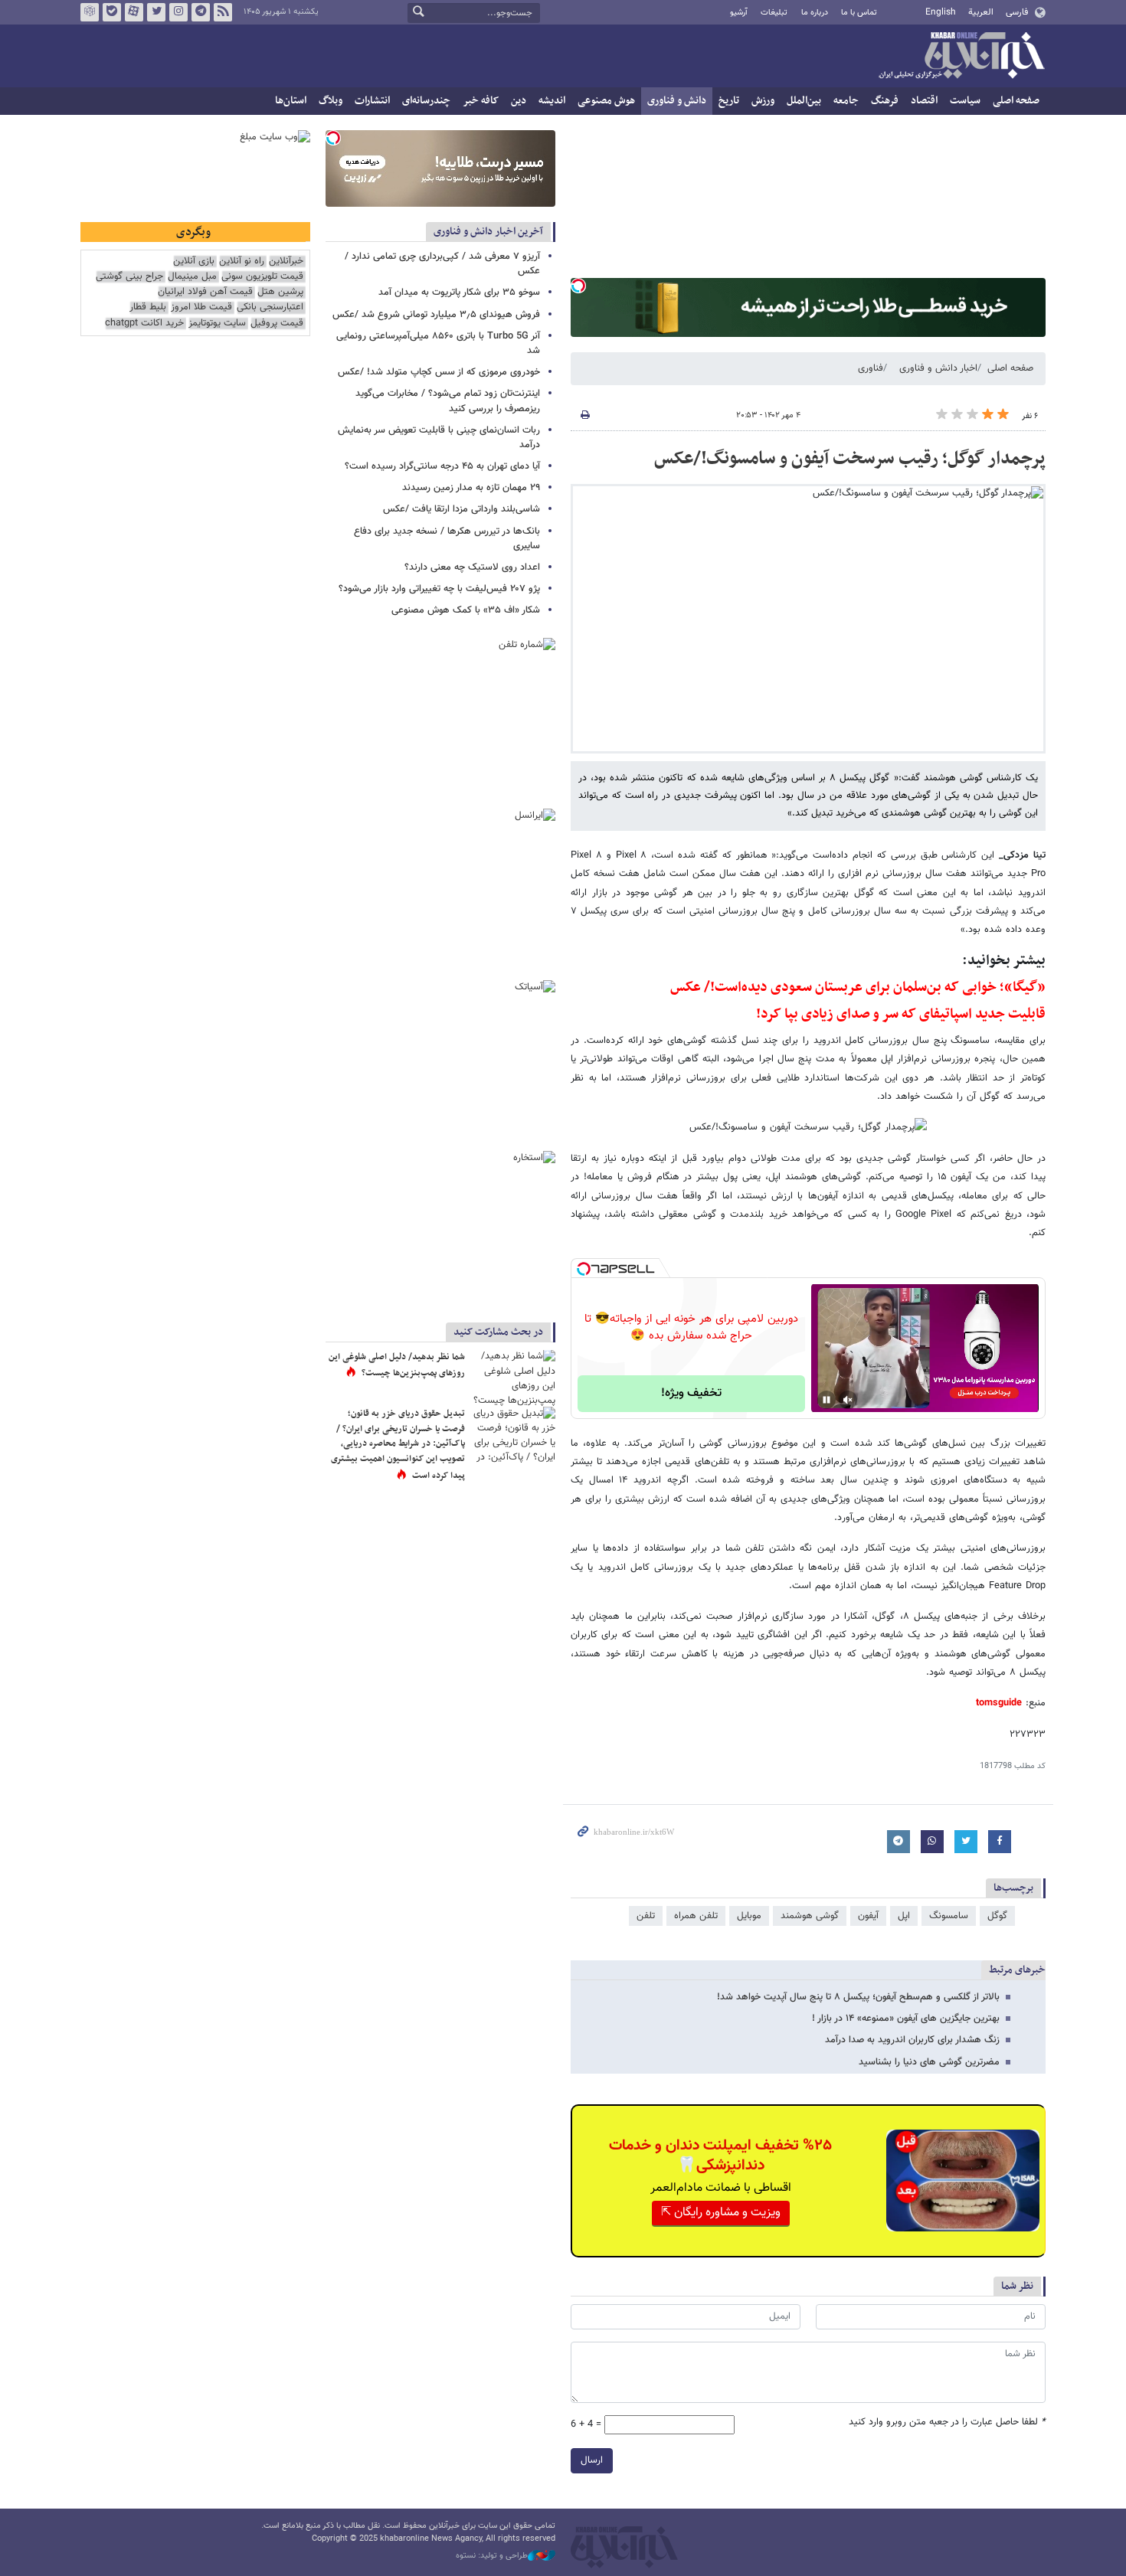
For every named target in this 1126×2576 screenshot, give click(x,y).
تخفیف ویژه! (691, 1393)
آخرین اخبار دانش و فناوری (488, 232)
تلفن (646, 1916)
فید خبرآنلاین (223, 12)
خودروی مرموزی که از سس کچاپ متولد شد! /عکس (439, 372)
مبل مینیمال (192, 277)
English (941, 12)
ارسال (592, 2460)
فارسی (1017, 12)
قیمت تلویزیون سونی (262, 277)
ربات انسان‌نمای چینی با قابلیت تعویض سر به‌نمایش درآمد (439, 438)
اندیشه (552, 101)
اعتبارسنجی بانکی (270, 307)
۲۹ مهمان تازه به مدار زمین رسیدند (471, 488)
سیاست (965, 101)
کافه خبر (481, 101)
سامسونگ (949, 1916)
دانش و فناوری (677, 101)
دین (519, 101)
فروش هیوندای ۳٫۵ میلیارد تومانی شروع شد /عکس (436, 315)
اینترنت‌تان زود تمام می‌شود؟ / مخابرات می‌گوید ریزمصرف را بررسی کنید (448, 401)
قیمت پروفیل (277, 324)
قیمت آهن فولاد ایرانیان (205, 292)
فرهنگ (885, 101)
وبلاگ (331, 101)
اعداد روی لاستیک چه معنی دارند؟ (472, 567)
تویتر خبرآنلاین (156, 12)
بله (112, 12)
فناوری (871, 368)
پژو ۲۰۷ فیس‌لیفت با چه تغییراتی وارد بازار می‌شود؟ (439, 589)
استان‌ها (291, 101)
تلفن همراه (696, 1916)
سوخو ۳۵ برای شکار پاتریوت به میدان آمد (459, 293)
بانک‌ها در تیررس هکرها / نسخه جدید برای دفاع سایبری (447, 539)
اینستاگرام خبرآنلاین (178, 12)
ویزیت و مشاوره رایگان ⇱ (721, 2213)
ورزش (763, 101)
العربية (981, 12)
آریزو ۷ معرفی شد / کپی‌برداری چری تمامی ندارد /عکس (442, 264)
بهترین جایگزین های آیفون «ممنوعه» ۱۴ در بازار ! (906, 2019)
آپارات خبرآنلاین (134, 12)
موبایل (749, 1916)
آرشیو (739, 13)
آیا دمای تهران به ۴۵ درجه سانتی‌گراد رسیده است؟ (442, 466)
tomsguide (999, 1703)
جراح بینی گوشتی (129, 277)
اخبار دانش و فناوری (938, 368)
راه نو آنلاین (242, 262)
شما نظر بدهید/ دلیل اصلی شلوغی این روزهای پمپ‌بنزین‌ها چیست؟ (397, 1365)
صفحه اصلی (1016, 101)
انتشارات (372, 101)
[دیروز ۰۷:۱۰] (513, 1435)
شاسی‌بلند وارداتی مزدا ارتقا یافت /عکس (462, 509)
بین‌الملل (804, 101)
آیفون (868, 1916)
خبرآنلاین (961, 57)
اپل (904, 1916)
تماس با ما (859, 13)
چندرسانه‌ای (426, 101)
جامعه (846, 101)
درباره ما (815, 13)
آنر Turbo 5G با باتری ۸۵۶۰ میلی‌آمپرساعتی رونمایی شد (438, 343)
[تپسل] (578, 286)
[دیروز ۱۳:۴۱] (513, 1378)
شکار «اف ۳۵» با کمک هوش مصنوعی (466, 610)
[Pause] (826, 1400)
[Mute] (848, 1400)
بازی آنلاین (194, 262)
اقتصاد (924, 101)
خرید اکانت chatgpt (144, 324)
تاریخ (729, 101)
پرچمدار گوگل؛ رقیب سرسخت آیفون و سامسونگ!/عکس (850, 459)
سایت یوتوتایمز (217, 324)
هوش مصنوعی (606, 101)
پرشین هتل (280, 292)
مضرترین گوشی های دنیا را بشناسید (929, 2062)
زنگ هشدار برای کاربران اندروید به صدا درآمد (912, 2040)
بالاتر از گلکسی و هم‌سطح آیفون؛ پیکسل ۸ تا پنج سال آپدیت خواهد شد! (858, 1997)
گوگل (997, 1916)
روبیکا (90, 12)
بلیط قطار (148, 307)
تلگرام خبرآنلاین (201, 12)
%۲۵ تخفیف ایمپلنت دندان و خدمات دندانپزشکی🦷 (720, 2156)
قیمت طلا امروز (201, 307)
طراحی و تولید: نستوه (492, 2556)
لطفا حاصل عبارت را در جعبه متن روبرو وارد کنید (947, 2422)
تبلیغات (774, 13)
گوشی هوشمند (810, 1916)
